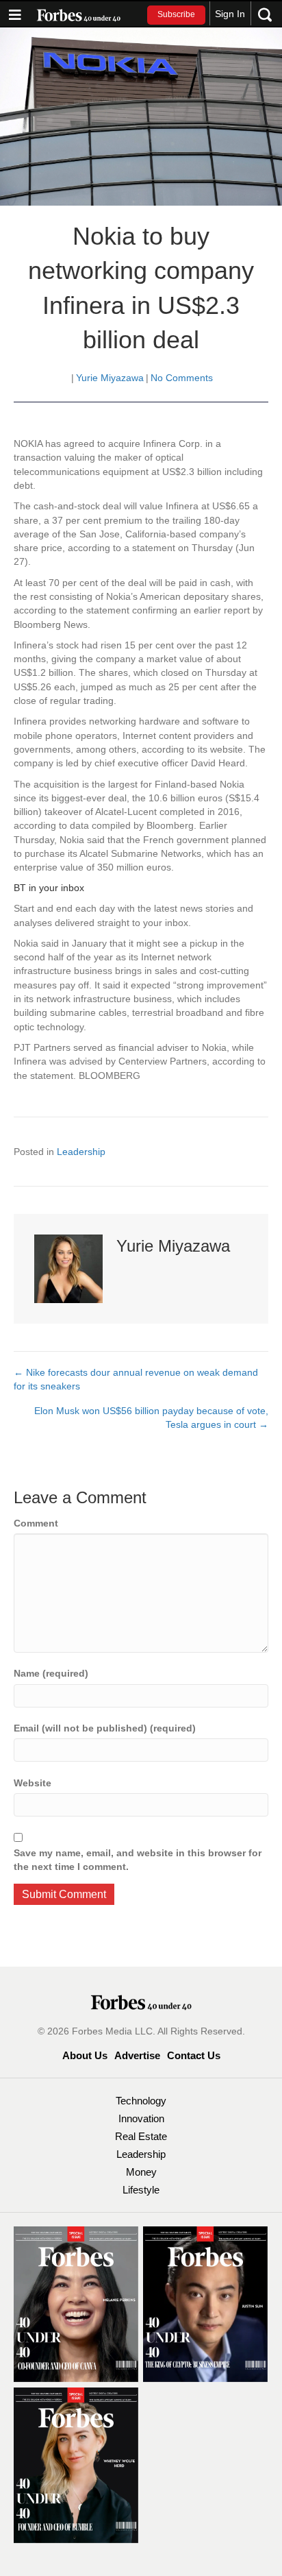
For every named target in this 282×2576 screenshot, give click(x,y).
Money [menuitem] (141, 2172)
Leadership (81, 1152)
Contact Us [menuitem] (194, 2055)
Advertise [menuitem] (137, 2055)
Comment (36, 1523)
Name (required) (51, 1673)
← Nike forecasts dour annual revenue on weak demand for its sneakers (136, 1379)
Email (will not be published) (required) (105, 1728)
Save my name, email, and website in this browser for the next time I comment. (138, 1860)
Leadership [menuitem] (141, 2154)
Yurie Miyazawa (110, 378)
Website (33, 1783)
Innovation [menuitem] (141, 2118)
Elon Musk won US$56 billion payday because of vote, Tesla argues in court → (151, 1418)
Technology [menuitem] (141, 2101)
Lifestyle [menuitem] (141, 2190)
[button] (176, 15)
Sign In (230, 14)
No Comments (182, 378)
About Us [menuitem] (85, 2055)
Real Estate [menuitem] (141, 2136)
